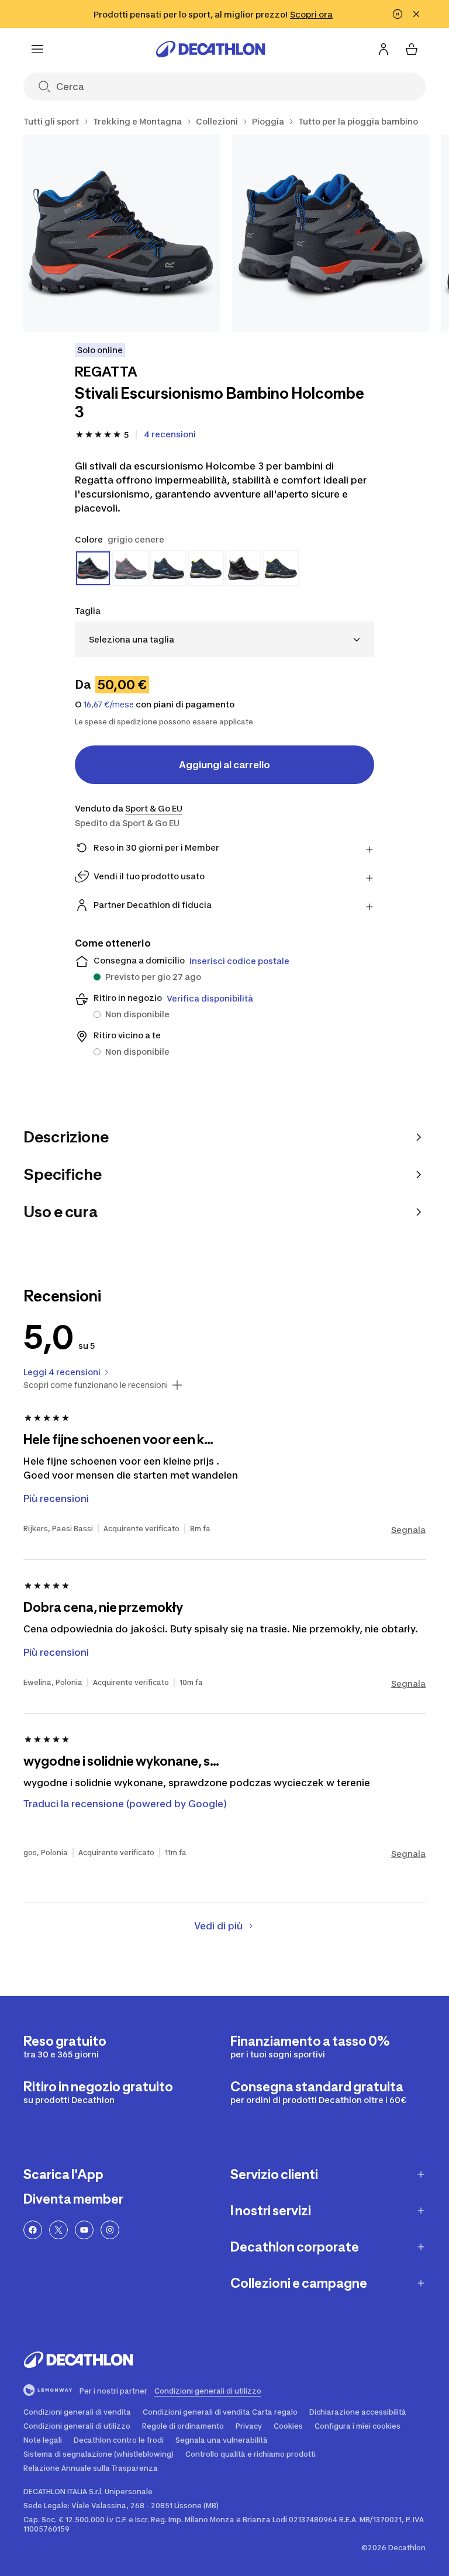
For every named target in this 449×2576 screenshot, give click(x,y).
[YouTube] (84, 2230)
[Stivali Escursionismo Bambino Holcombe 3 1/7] (122, 233)
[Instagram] (110, 2230)
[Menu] (37, 49)
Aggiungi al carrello (224, 765)
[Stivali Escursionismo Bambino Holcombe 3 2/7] (331, 233)
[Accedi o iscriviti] (384, 49)
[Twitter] (58, 2230)
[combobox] (224, 639)
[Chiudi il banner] (416, 14)
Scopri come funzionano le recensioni (96, 1385)
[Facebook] (33, 2230)
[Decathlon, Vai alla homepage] (210, 49)
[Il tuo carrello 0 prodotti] (412, 49)
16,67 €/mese (109, 705)
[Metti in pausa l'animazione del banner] (398, 14)
